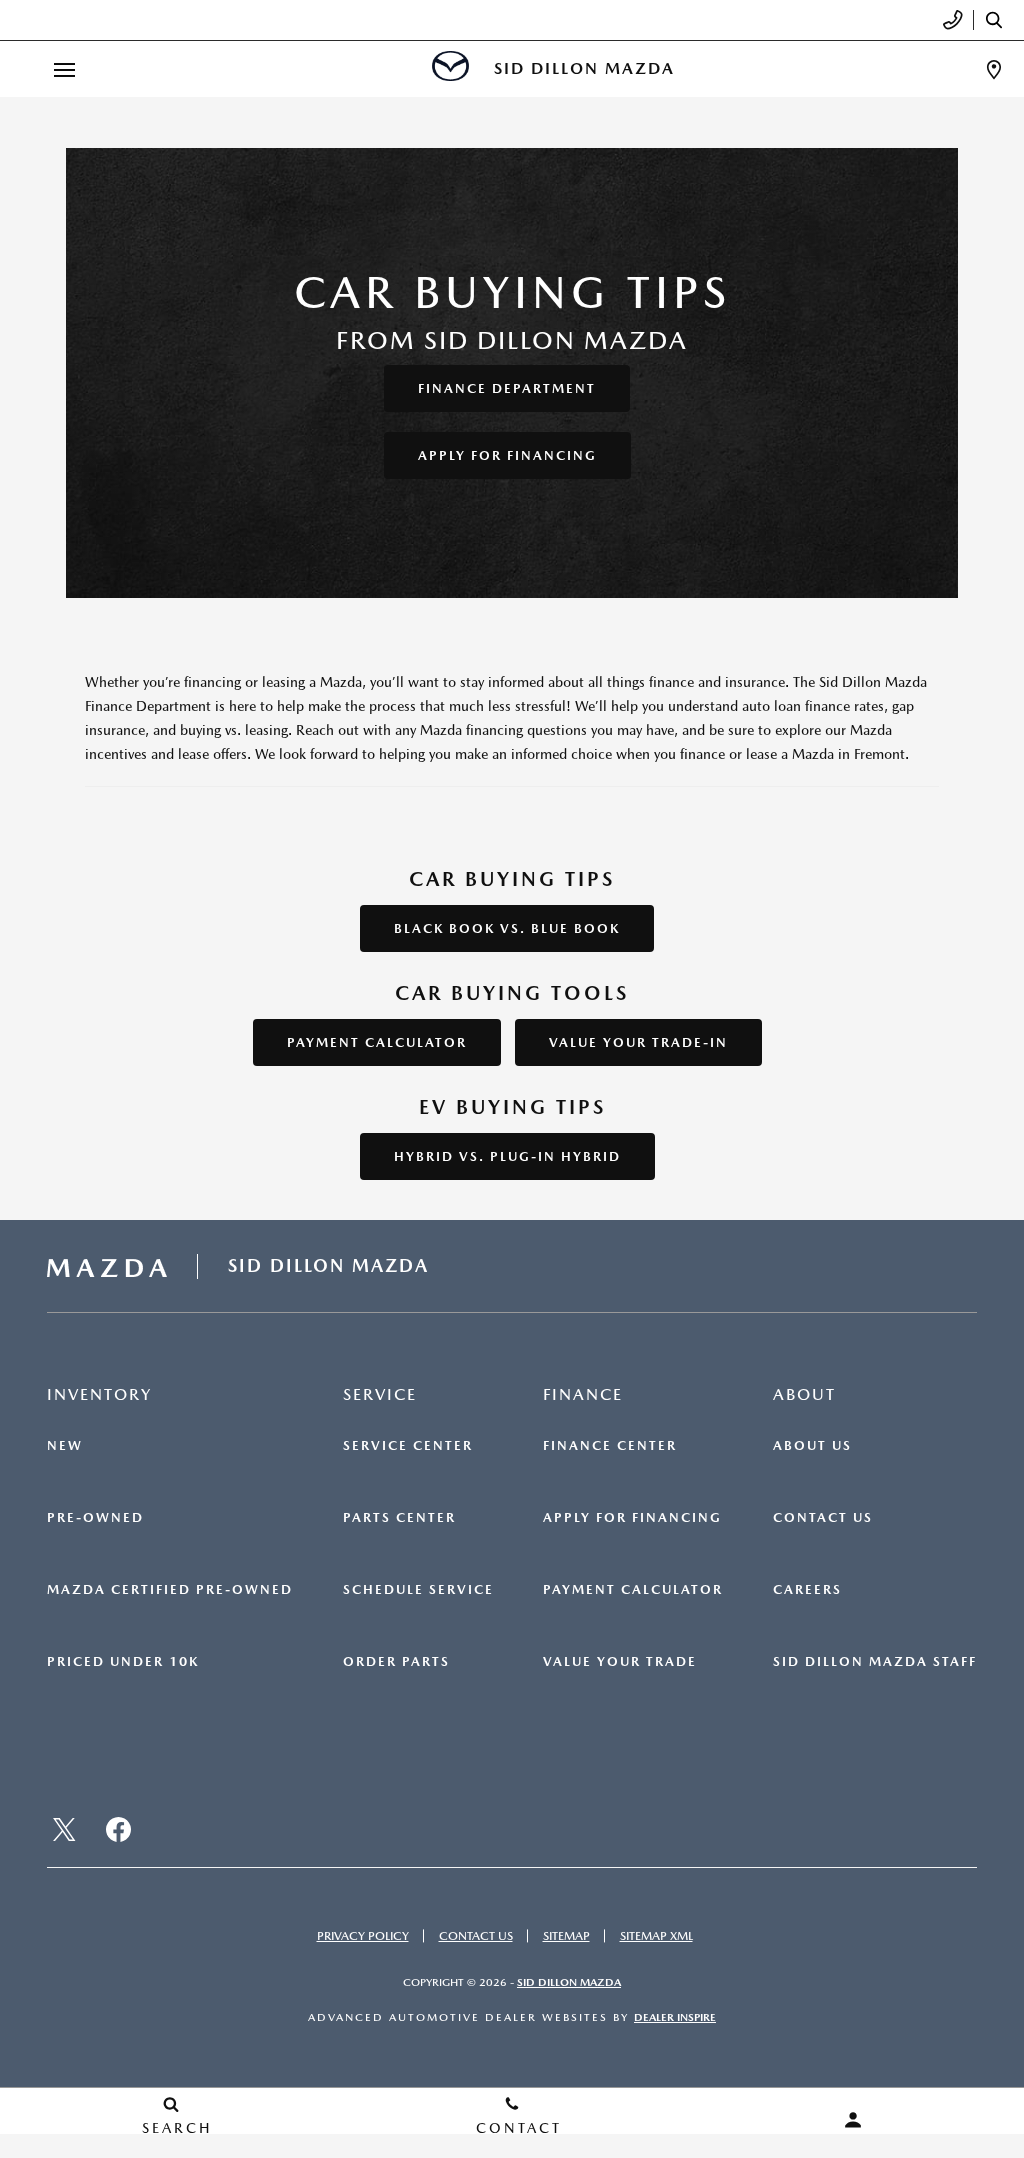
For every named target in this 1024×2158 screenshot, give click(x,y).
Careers (807, 1590)
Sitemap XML (656, 1936)
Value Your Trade (620, 1662)
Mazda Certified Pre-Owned (170, 1590)
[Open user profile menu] (853, 2120)
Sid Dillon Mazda (569, 1982)
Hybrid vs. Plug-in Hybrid (507, 1156)
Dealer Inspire (675, 2017)
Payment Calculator (377, 1042)
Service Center (408, 1446)
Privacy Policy (363, 1936)
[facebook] (118, 1829)
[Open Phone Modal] (953, 20)
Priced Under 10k (123, 1662)
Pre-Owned (95, 1518)
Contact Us (823, 1518)
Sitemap (566, 1936)
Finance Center (610, 1446)
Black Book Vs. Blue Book (507, 928)
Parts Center (399, 1518)
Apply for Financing (507, 455)
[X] (64, 1829)
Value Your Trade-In (638, 1042)
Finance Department (507, 388)
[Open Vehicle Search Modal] (999, 20)
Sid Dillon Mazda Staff (875, 1662)
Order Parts (396, 1662)
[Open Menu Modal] (64, 69)
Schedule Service (418, 1590)
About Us (812, 1446)
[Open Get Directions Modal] (994, 69)
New (65, 1446)
